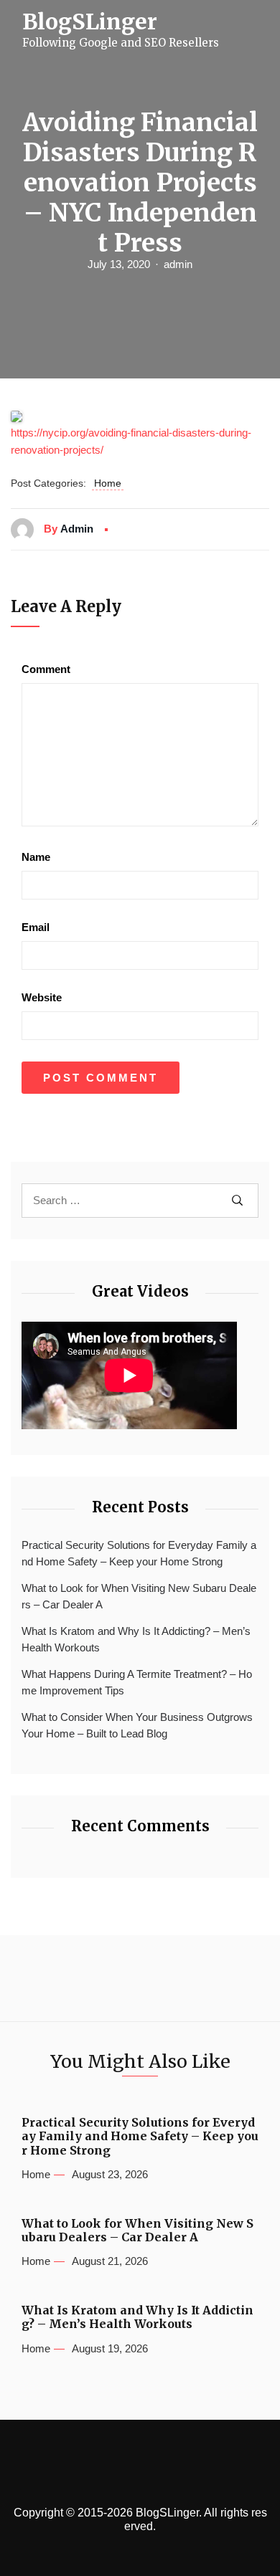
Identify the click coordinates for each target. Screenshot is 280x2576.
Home (108, 483)
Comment (46, 669)
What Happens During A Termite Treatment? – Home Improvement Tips (137, 1682)
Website (42, 997)
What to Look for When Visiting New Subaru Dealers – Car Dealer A (139, 1596)
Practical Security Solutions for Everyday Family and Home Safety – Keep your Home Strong (139, 1553)
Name (36, 857)
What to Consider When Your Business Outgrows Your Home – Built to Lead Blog (137, 1725)
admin (178, 264)
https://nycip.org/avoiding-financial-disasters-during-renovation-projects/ (131, 441)
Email (36, 927)
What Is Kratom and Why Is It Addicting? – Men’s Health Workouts (136, 1639)
